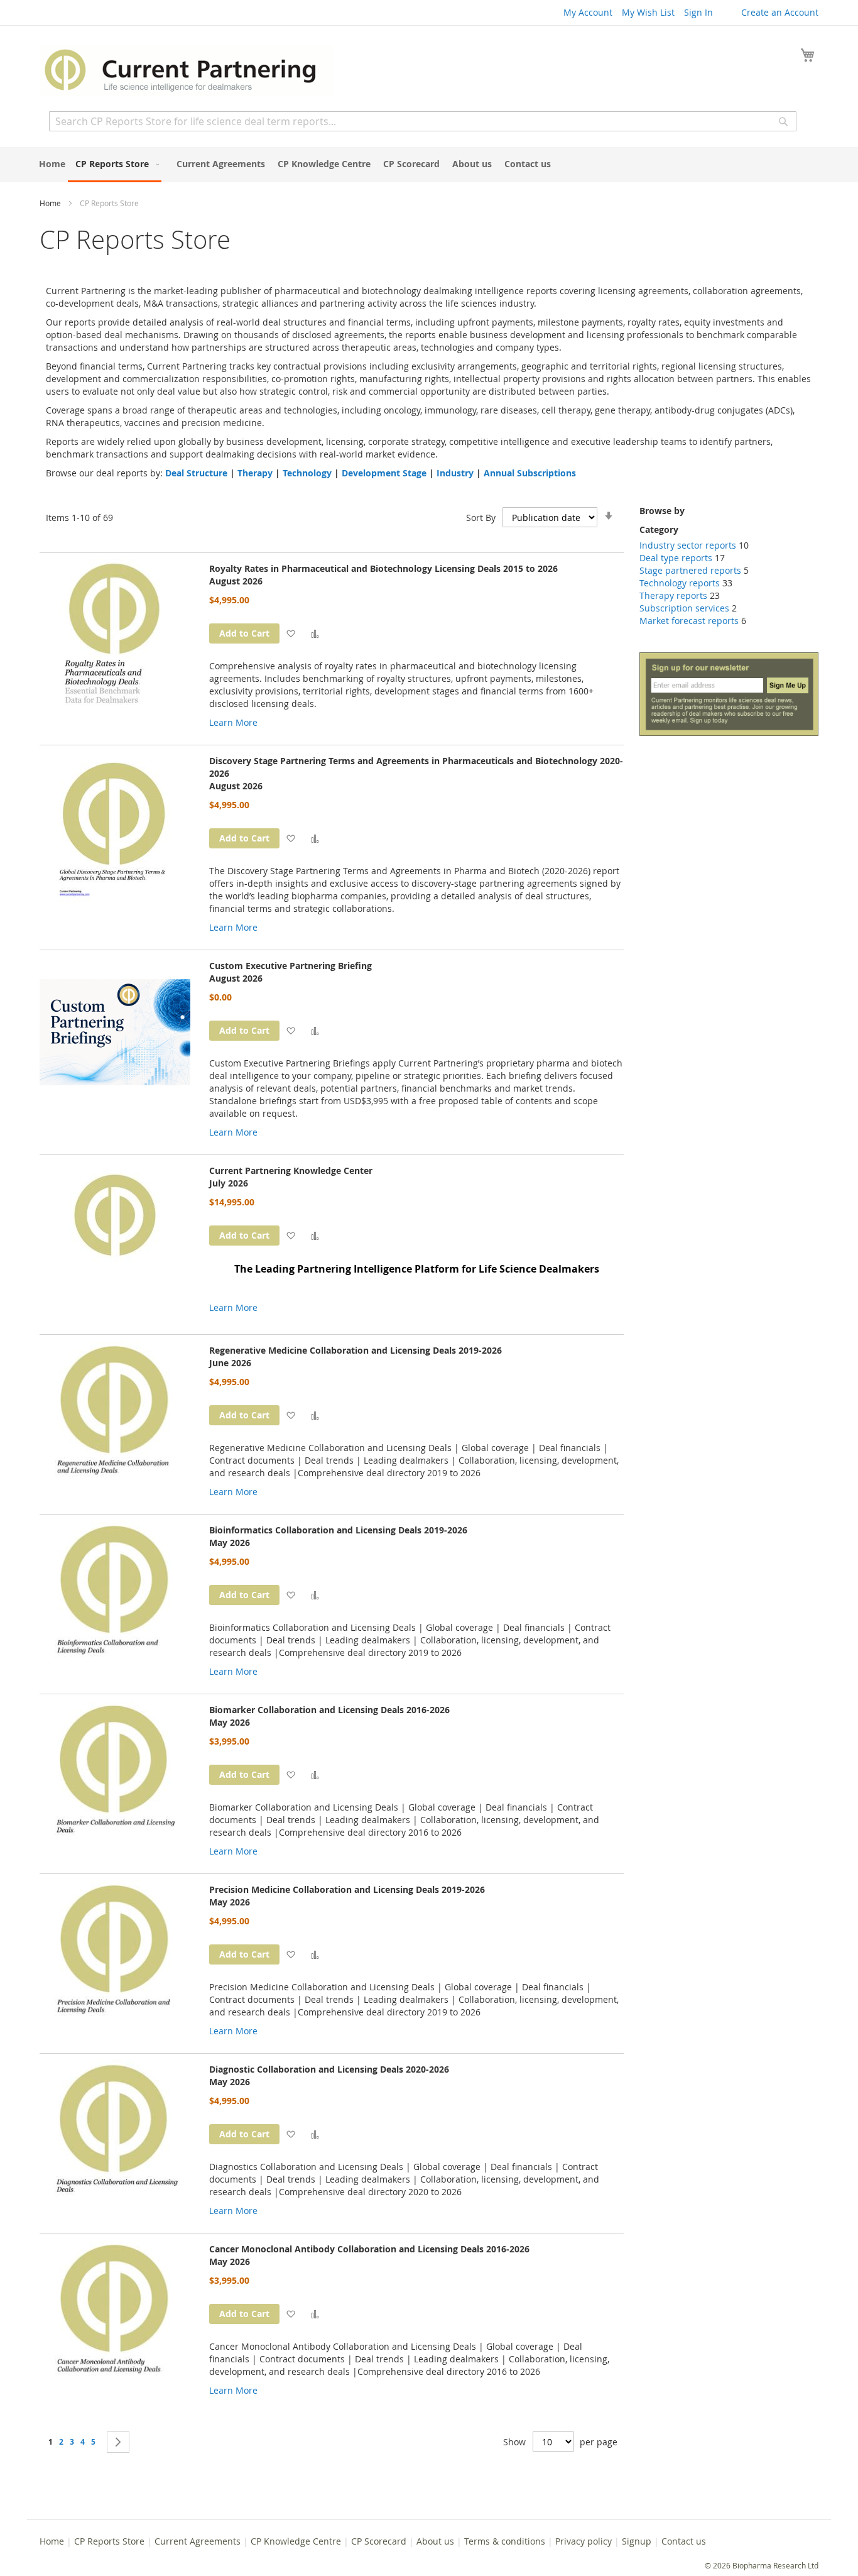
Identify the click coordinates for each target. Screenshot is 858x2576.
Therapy (255, 473)
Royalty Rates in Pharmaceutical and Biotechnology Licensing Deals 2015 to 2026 (383, 568)
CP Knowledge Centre (296, 2541)
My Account (588, 12)
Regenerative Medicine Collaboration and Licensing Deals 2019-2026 (356, 1350)
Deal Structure (196, 473)
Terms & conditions (505, 2541)
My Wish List (648, 12)
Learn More (233, 722)
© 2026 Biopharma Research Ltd (762, 2565)
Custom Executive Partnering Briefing (291, 966)
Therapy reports (673, 595)
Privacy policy (584, 2541)
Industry (455, 473)
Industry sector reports (688, 545)
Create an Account (780, 12)
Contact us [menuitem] (528, 164)
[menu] (429, 165)
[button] (291, 633)
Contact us (684, 2541)
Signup (637, 2541)
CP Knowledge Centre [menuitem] (324, 164)
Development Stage (384, 473)
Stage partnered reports (690, 570)
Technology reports (680, 583)
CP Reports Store (109, 2541)
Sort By (481, 518)
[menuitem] (115, 165)
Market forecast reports (689, 621)
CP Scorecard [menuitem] (411, 164)
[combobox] (423, 121)
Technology (307, 473)
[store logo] (187, 70)
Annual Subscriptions (530, 473)
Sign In (698, 12)
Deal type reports (676, 558)
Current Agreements (198, 2541)
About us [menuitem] (472, 164)
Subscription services (684, 608)
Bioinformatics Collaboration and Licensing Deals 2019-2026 (338, 1530)
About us (435, 2541)
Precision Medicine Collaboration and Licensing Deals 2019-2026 (347, 1889)
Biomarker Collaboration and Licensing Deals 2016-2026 (329, 1710)
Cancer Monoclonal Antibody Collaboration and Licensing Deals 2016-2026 (369, 2249)
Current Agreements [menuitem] (221, 164)
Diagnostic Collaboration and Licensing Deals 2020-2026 (329, 2069)
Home (51, 203)
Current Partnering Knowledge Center (291, 1170)
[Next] (118, 2442)
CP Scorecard (379, 2541)
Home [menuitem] (52, 164)
